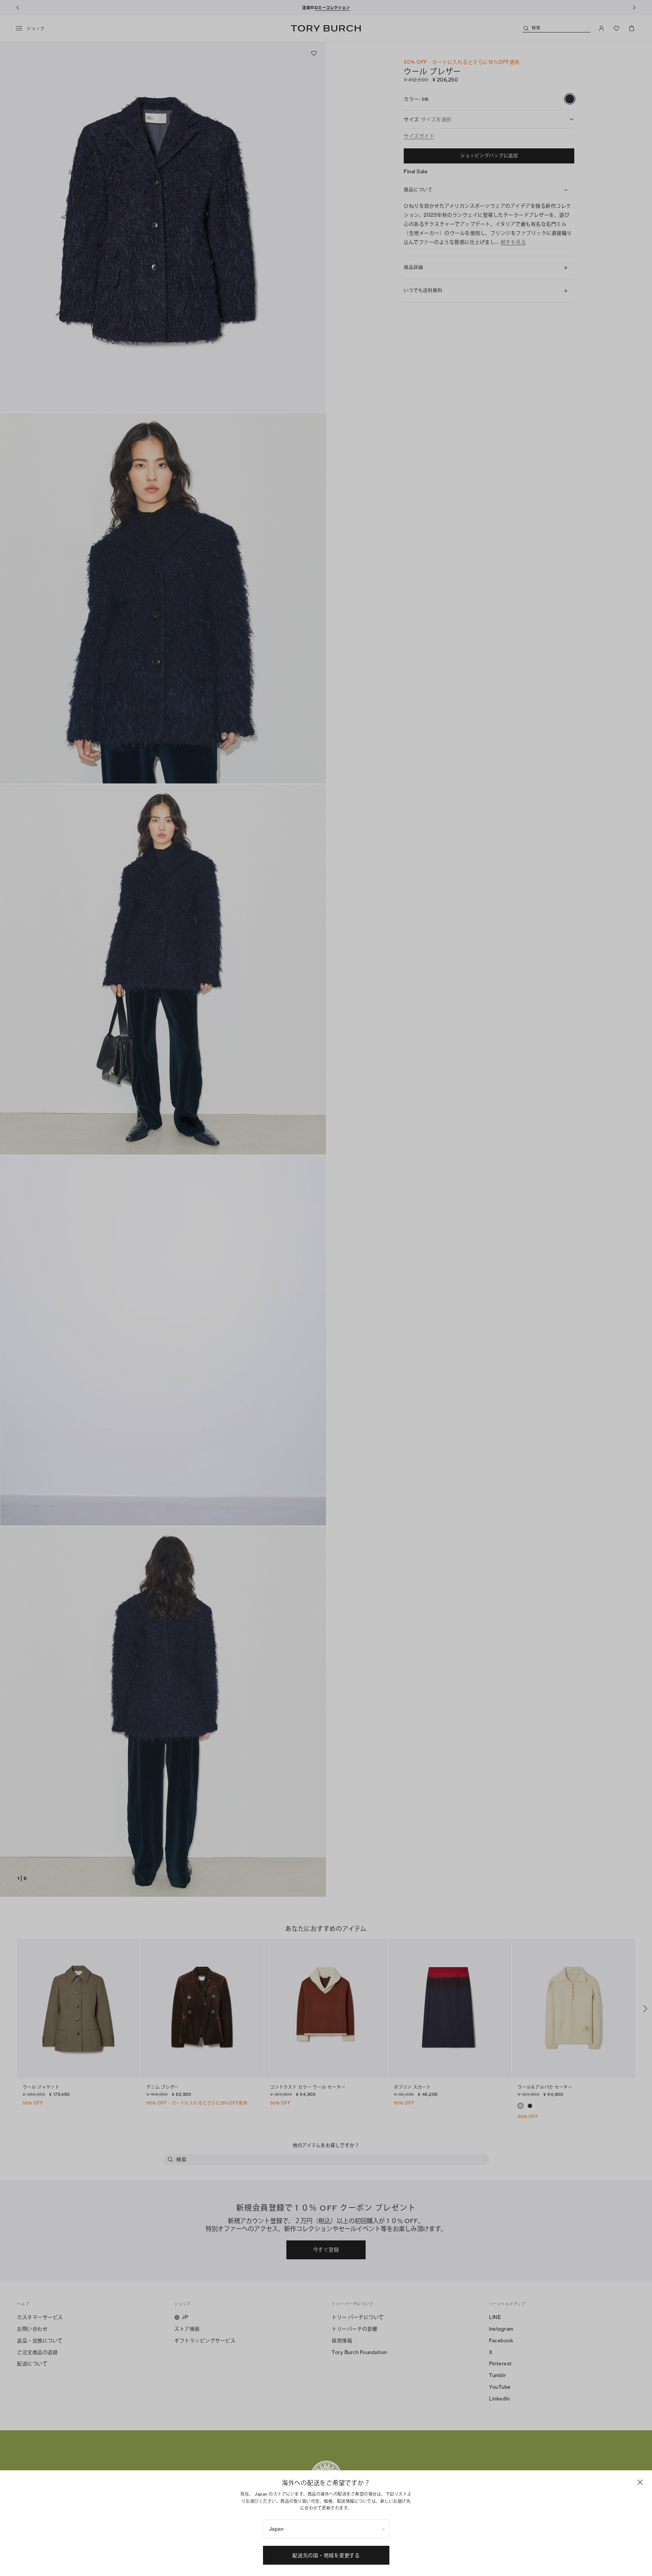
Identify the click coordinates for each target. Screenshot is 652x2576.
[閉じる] (640, 2482)
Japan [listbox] (276, 2529)
